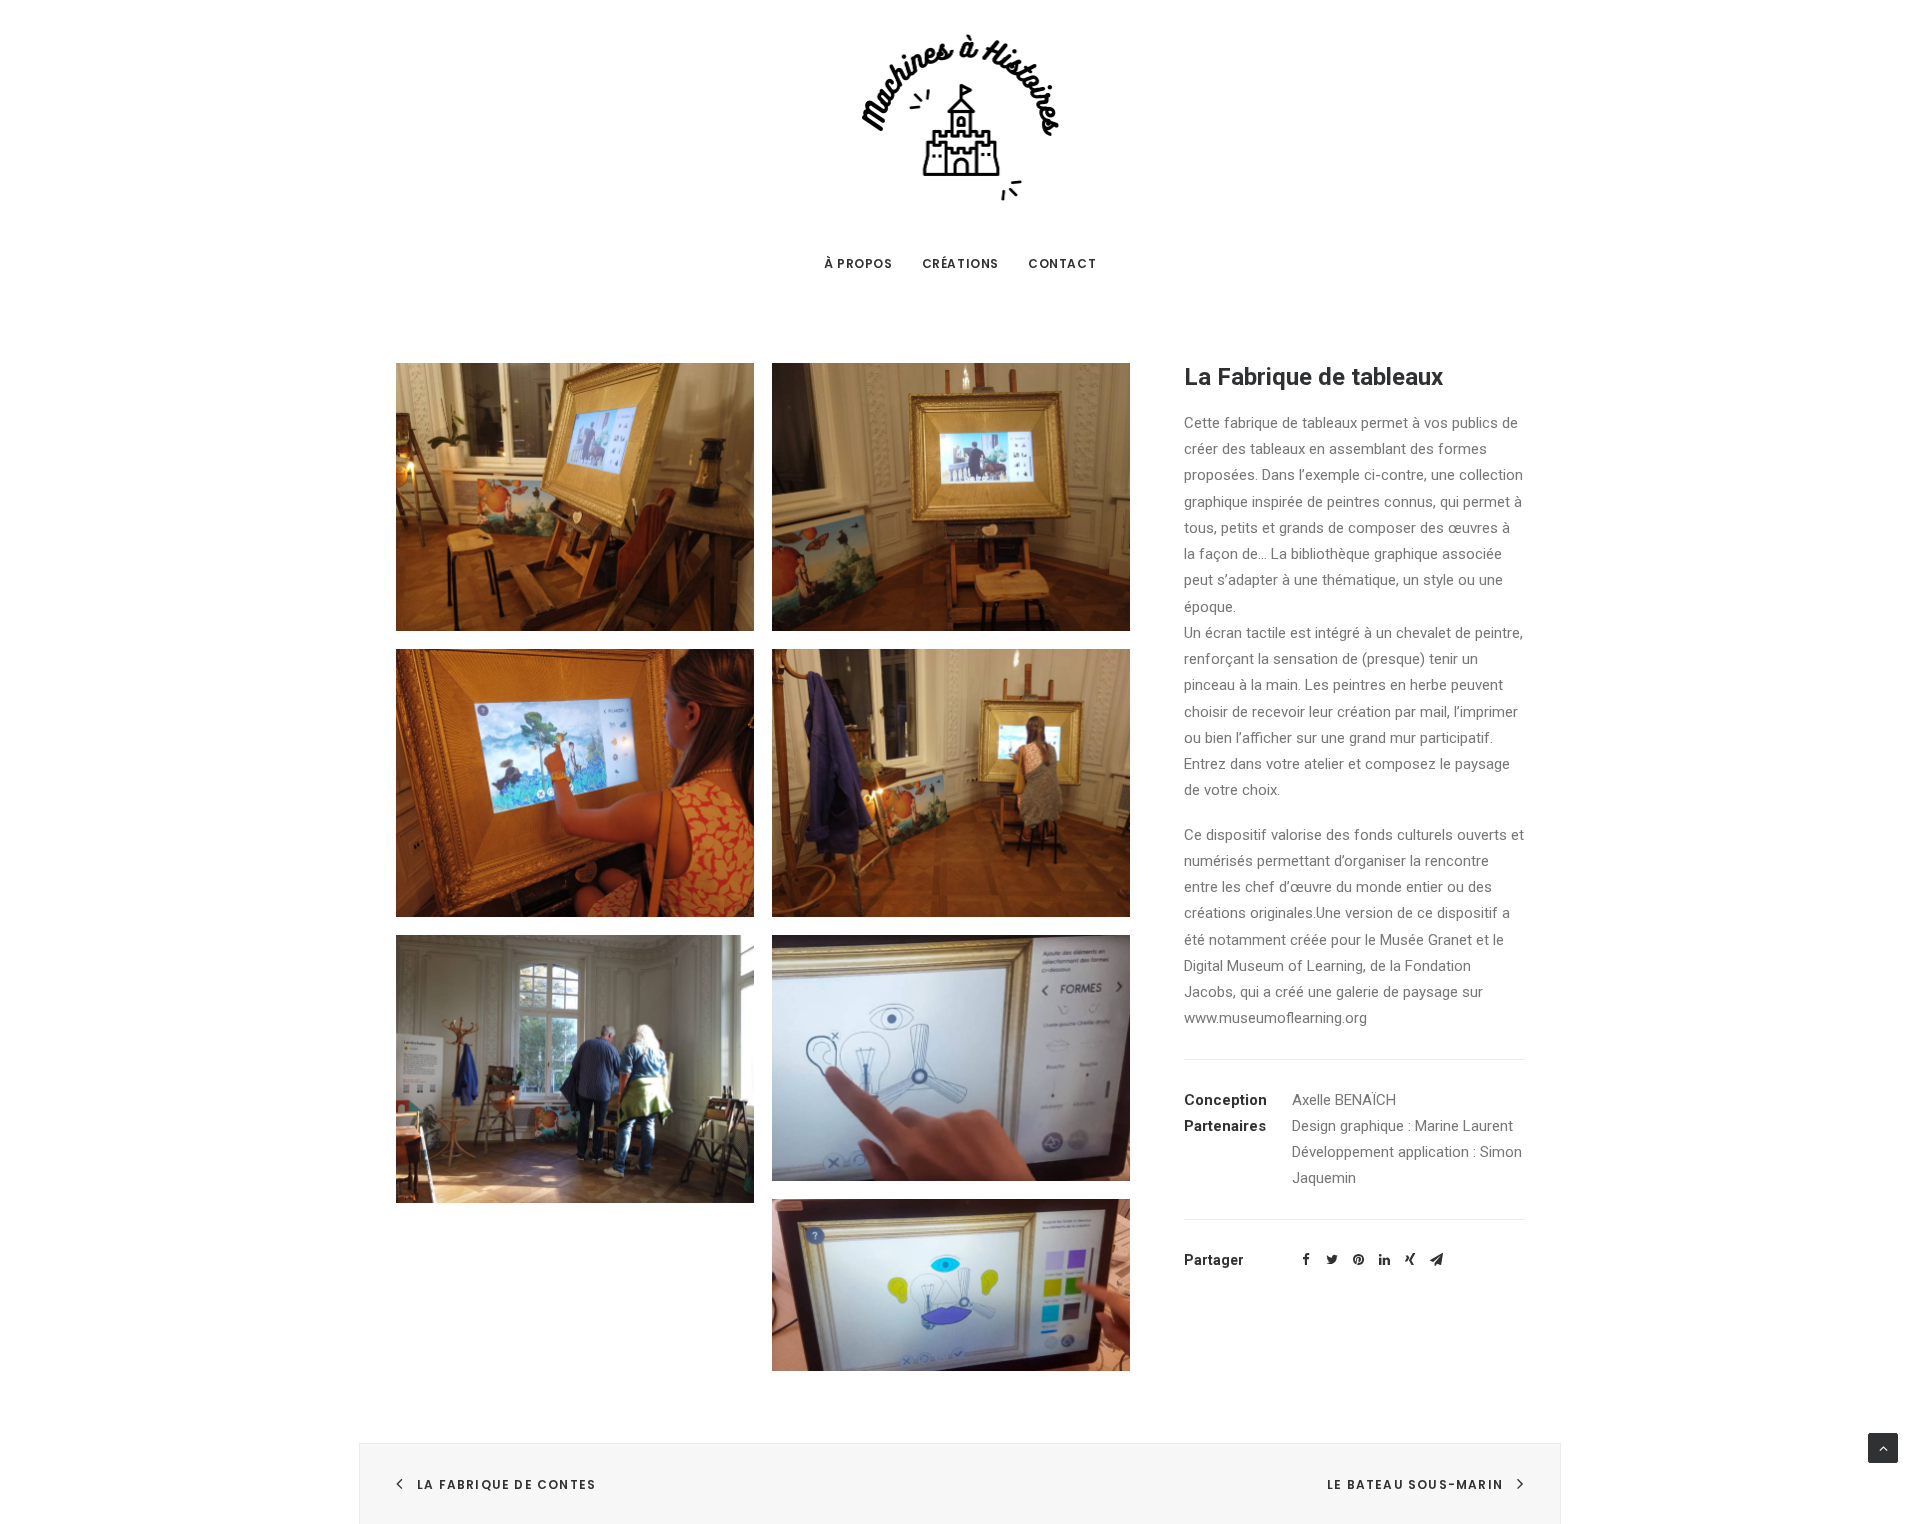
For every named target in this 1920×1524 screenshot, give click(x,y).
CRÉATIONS (960, 263)
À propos (858, 263)
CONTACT (1062, 263)
